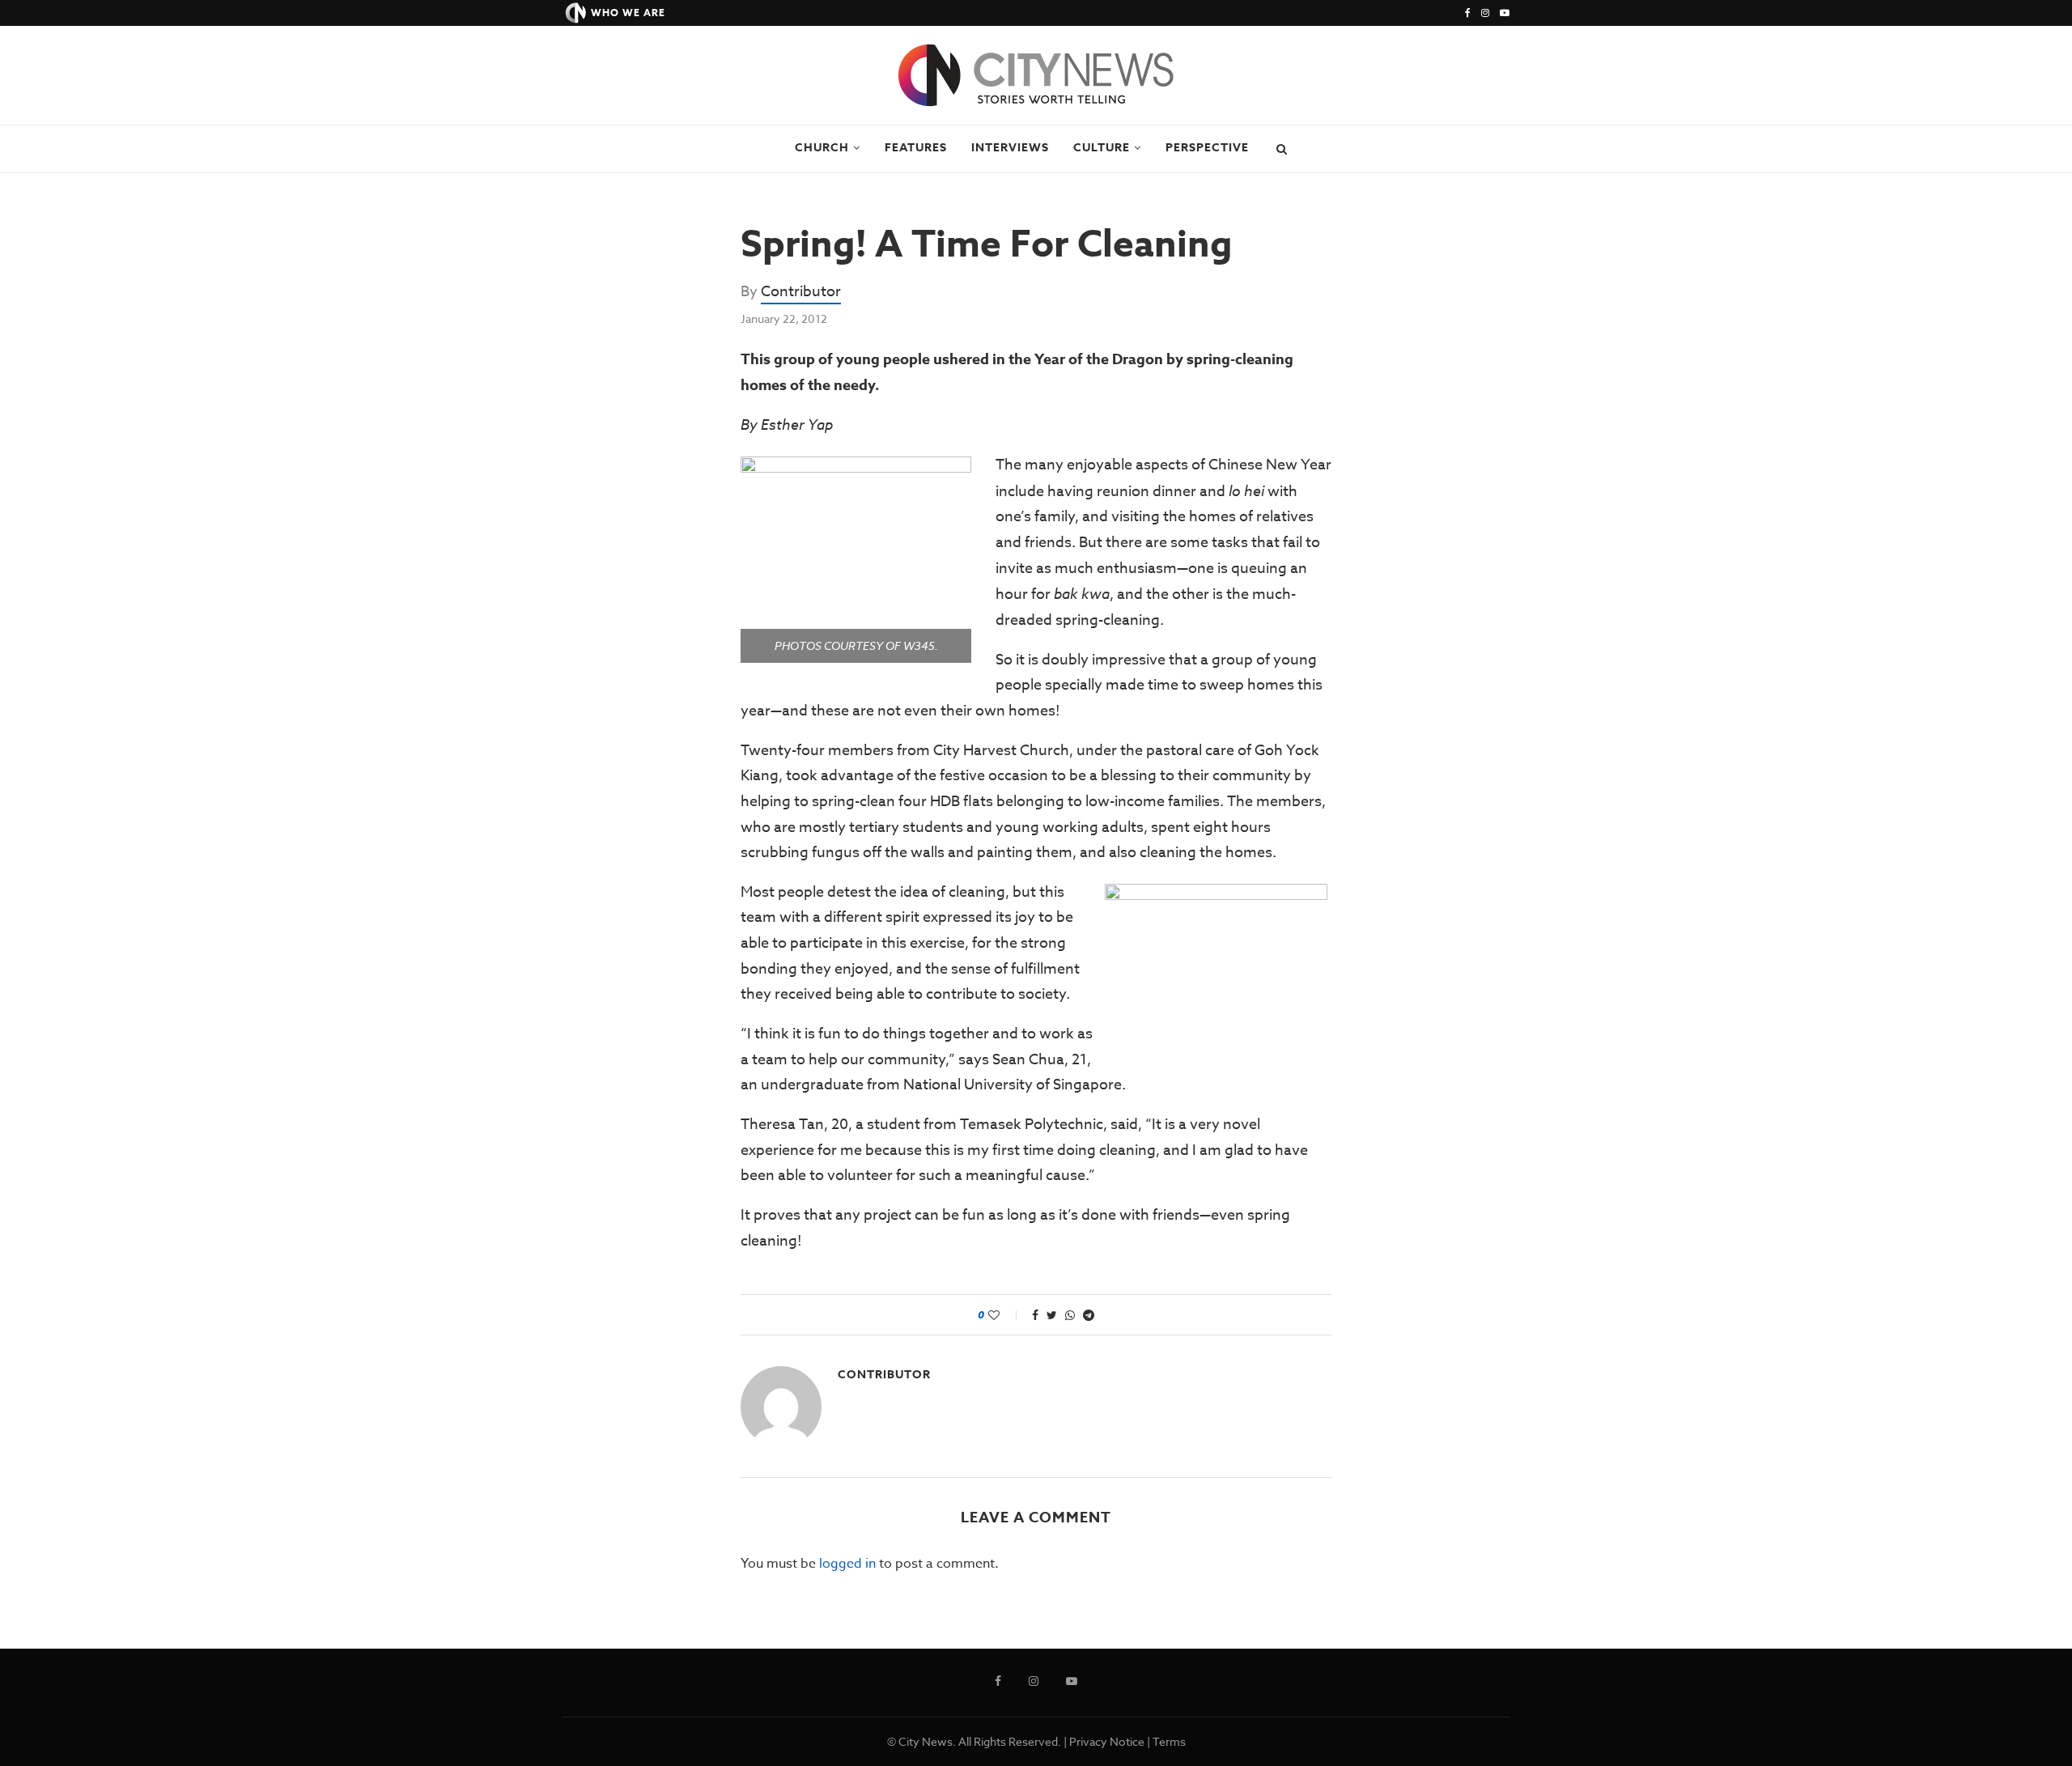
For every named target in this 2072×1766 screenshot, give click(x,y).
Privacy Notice (1107, 1741)
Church (822, 148)
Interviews (1010, 148)
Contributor (801, 292)
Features (916, 148)
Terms (1169, 1741)
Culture (1102, 148)
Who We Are (628, 13)
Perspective (1207, 148)
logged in (847, 1564)
